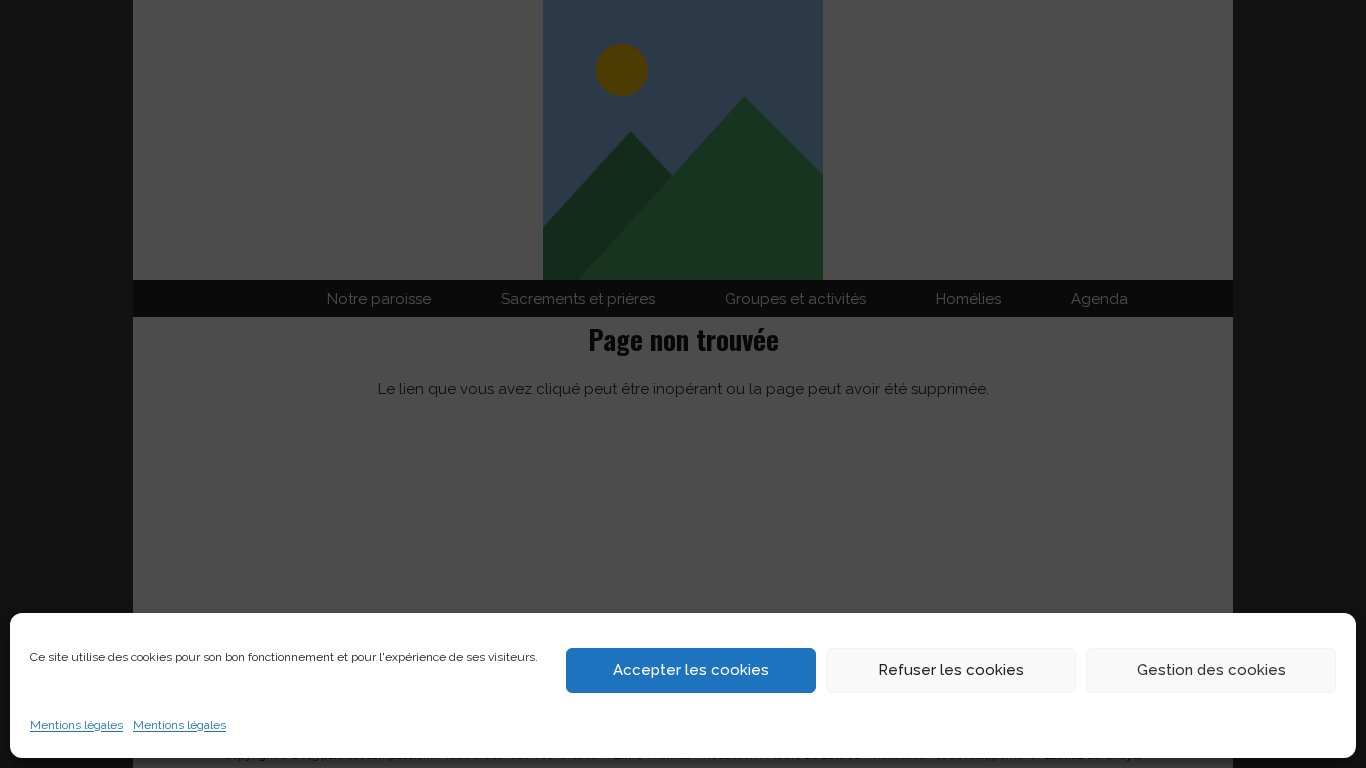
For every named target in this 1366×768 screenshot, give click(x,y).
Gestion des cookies (1211, 670)
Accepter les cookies (691, 670)
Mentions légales (76, 725)
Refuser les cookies (951, 670)
